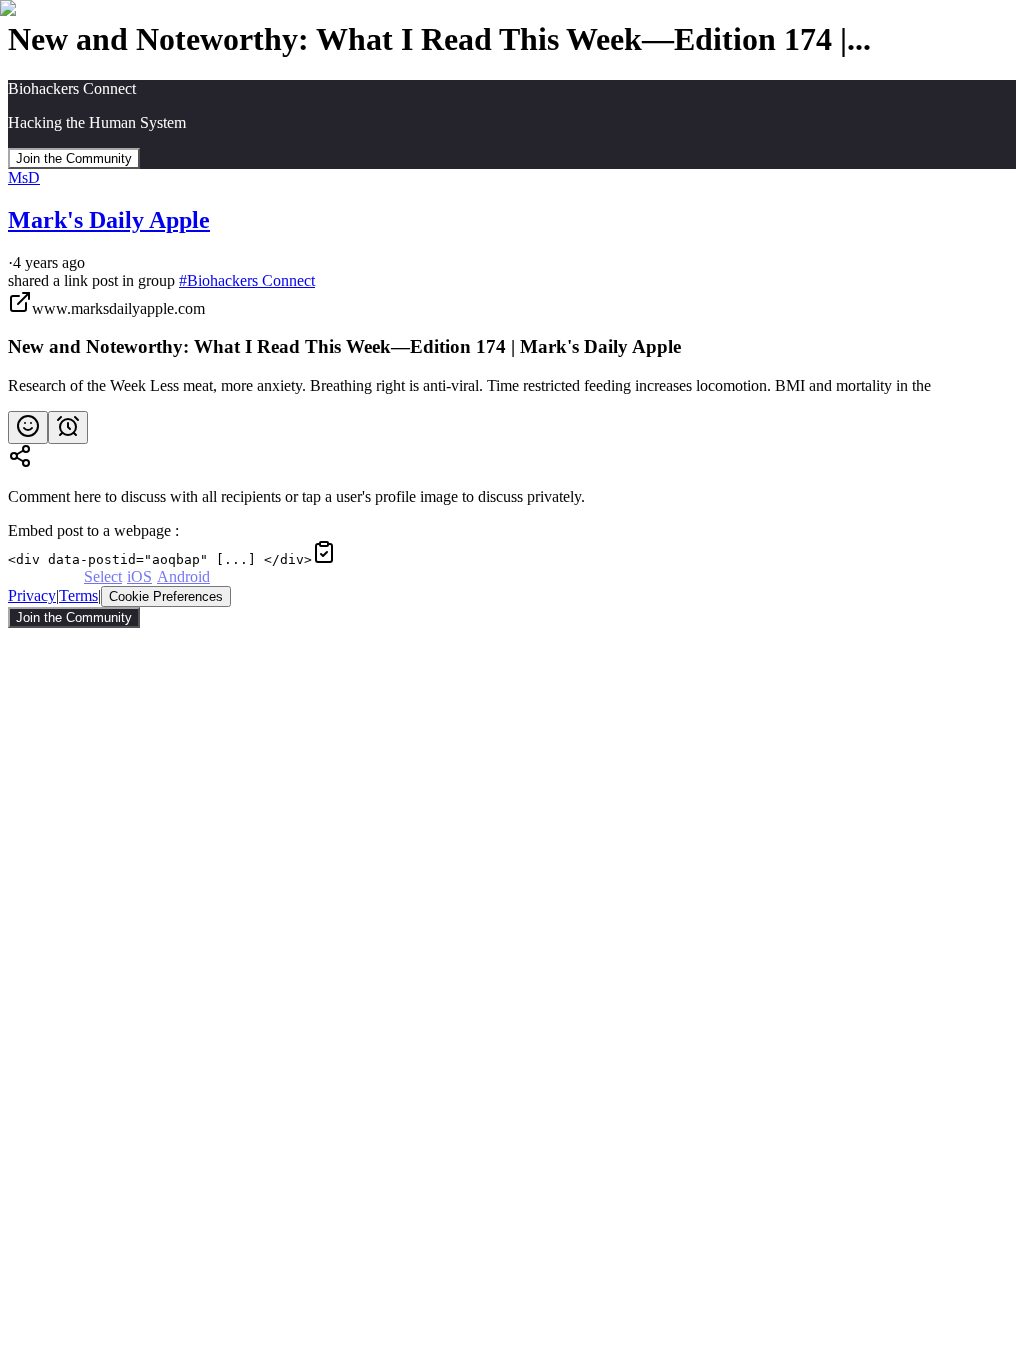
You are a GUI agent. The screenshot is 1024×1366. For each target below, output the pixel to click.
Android (183, 576)
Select (103, 576)
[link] (512, 342)
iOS (139, 576)
